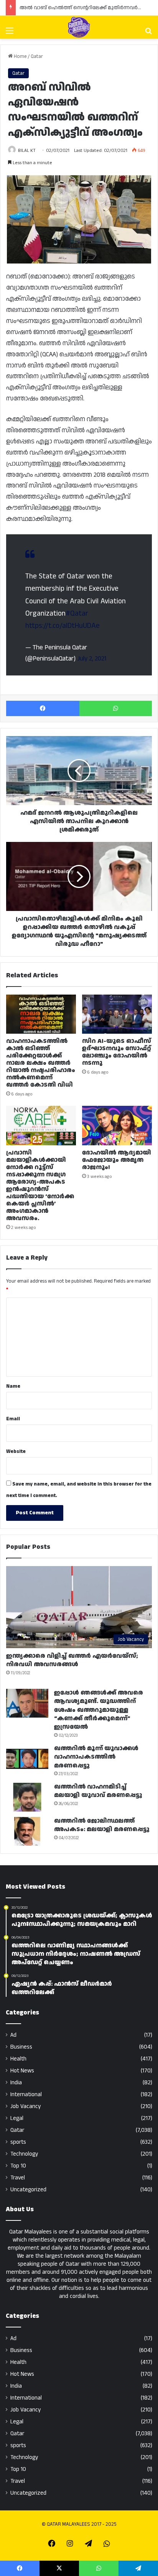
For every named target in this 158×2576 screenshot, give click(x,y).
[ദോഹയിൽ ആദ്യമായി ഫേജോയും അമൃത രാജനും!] (117, 1126)
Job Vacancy (26, 2106)
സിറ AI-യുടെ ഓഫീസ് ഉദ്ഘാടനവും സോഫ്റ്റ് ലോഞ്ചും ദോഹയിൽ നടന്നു (117, 1052)
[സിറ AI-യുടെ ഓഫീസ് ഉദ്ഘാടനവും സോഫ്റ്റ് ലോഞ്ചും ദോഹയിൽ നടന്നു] (117, 1014)
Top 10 (18, 2166)
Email (13, 1419)
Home (20, 56)
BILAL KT (27, 151)
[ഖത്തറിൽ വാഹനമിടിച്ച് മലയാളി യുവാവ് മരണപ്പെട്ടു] (27, 1797)
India (16, 2083)
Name (13, 1386)
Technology (24, 2154)
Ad (13, 2035)
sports (18, 2142)
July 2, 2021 (92, 659)
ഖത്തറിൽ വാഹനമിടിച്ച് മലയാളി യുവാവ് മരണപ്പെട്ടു (98, 1791)
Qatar (37, 56)
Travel (18, 2178)
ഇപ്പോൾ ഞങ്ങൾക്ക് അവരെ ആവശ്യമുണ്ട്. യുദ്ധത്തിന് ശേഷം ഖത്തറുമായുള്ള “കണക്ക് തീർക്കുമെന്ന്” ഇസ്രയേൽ (99, 1710)
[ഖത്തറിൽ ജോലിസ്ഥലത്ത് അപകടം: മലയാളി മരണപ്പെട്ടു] (27, 1831)
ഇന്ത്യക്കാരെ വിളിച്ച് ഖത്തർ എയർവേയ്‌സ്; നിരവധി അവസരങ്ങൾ (72, 1660)
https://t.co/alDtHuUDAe (63, 626)
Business (21, 2047)
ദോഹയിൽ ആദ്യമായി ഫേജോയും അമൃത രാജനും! (117, 1160)
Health (18, 2059)
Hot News (22, 2071)
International (26, 2094)
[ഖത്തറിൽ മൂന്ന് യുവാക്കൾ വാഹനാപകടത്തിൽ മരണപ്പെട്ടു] (27, 1759)
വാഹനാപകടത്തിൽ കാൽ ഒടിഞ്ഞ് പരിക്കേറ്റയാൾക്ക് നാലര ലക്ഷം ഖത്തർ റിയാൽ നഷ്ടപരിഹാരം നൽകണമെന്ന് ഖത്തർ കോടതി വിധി (41, 1063)
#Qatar (77, 614)
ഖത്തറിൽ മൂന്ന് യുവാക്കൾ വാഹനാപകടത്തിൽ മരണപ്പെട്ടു (96, 1757)
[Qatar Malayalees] (79, 27)
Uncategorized (28, 2190)
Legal (17, 2118)
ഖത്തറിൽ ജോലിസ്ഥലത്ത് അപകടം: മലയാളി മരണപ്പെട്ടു (102, 1825)
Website (16, 1451)
